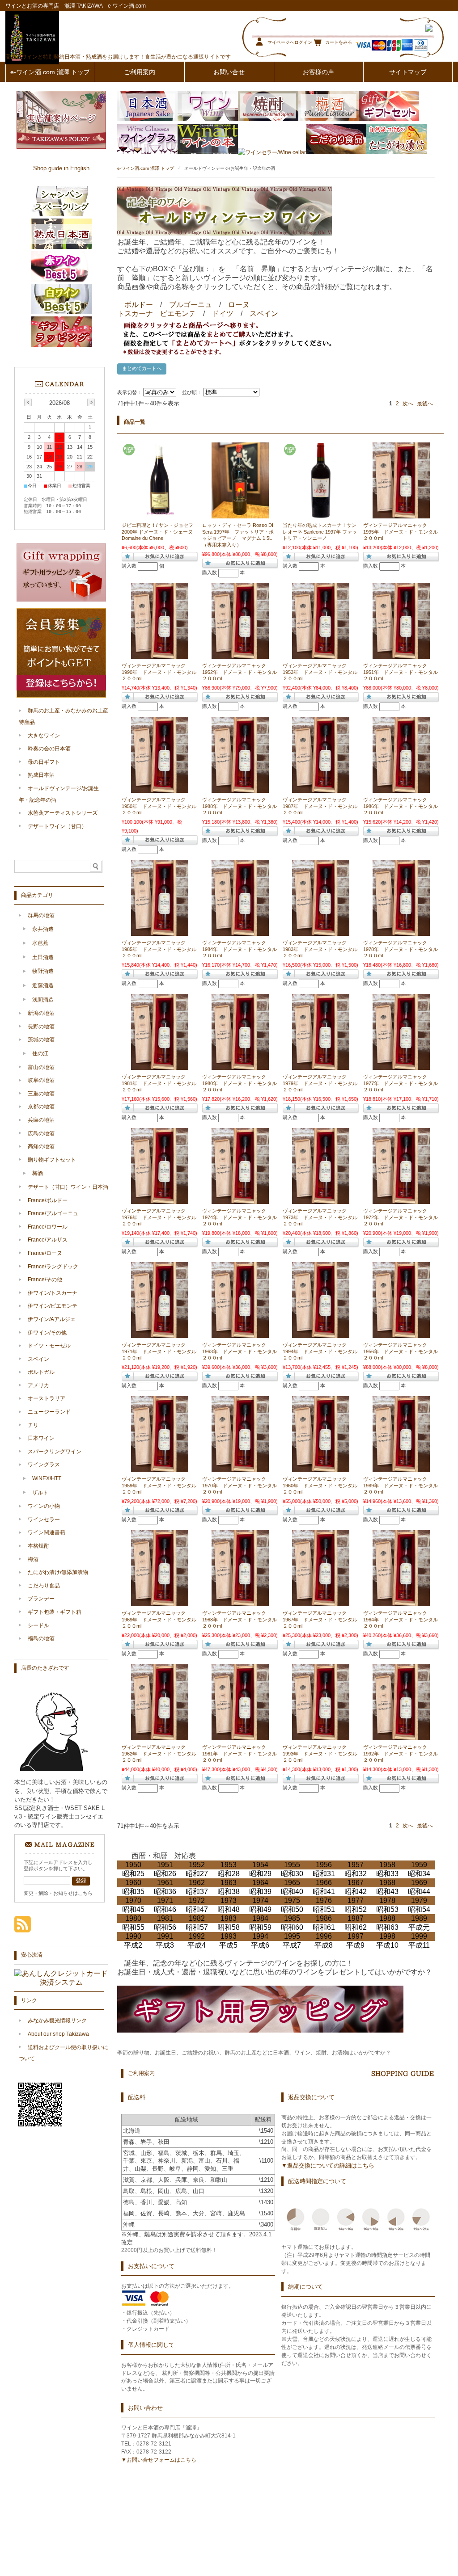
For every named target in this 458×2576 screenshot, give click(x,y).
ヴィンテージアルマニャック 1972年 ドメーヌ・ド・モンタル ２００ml (403, 1217)
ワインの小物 (44, 1506)
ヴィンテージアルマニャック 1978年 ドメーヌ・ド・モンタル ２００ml (403, 949)
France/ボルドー (48, 1200)
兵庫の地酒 (41, 1120)
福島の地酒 (41, 1638)
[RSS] (23, 1928)
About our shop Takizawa (58, 2034)
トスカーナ (135, 314)
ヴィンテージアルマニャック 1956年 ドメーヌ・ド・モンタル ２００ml (403, 1351)
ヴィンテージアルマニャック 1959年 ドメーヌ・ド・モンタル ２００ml (161, 1485)
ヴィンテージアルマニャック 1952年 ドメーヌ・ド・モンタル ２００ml (242, 672)
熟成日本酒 (41, 775)
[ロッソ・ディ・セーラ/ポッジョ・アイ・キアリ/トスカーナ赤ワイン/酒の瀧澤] (240, 514)
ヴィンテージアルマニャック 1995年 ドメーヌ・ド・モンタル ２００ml (403, 532)
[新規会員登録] (61, 696)
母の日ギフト (44, 762)
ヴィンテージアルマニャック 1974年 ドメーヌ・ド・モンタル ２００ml (242, 1217)
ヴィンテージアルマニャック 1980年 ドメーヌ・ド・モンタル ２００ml (242, 1083)
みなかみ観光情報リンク (57, 2020)
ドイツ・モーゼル (49, 1346)
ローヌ (239, 305)
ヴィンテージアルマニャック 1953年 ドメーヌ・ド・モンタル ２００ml (322, 672)
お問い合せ (229, 72)
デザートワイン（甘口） (57, 826)
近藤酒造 (43, 985)
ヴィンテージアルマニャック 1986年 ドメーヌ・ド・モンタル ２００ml (403, 806)
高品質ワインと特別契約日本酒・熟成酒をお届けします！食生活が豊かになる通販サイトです (118, 57)
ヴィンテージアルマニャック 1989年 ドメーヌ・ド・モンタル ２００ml (403, 1485)
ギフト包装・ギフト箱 (55, 1612)
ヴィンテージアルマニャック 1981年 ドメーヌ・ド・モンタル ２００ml (161, 1083)
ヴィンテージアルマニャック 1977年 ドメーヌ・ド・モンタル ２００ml (403, 1083)
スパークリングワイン (55, 1452)
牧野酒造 (43, 971)
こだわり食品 (44, 1586)
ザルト (40, 1493)
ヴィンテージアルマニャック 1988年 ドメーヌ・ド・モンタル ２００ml (242, 806)
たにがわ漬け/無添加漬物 (58, 1572)
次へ (408, 404)
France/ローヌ (45, 1253)
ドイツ (223, 314)
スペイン (264, 314)
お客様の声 (318, 72)
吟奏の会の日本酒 (49, 749)
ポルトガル (41, 1372)
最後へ (425, 404)
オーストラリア (47, 1398)
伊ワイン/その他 (47, 1333)
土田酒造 (43, 957)
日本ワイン (41, 1438)
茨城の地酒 (41, 1040)
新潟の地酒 (41, 1013)
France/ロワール (48, 1227)
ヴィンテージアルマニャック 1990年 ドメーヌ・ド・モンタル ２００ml (161, 672)
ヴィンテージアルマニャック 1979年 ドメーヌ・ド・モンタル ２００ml (322, 1083)
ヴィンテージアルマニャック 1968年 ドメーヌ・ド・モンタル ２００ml (242, 1619)
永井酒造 (43, 929)
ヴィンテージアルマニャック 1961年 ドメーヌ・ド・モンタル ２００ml (242, 1753)
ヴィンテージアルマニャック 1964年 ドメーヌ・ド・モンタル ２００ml (403, 1619)
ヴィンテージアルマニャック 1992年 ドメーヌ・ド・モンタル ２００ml (403, 1753)
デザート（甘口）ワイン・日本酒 (68, 1187)
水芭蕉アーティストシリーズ (63, 813)
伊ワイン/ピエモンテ (53, 1306)
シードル (38, 1625)
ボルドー (139, 305)
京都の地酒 (41, 1107)
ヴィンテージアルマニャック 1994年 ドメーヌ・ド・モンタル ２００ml (322, 1351)
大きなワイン (44, 736)
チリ (33, 1425)
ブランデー (41, 1599)
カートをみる (339, 42)
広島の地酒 (41, 1133)
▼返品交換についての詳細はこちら (328, 2166)
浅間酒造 (43, 1000)
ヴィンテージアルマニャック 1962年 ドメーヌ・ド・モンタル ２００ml (161, 1753)
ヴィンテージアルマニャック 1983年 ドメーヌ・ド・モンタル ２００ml (322, 949)
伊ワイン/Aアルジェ (52, 1319)
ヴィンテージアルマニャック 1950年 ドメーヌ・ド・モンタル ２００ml (161, 806)
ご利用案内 (140, 72)
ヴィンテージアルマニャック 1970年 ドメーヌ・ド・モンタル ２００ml (242, 1485)
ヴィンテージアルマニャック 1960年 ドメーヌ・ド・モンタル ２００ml (322, 1485)
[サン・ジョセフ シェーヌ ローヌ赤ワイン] (160, 514)
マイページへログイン (290, 42)
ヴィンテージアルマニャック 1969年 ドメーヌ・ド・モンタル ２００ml (161, 1619)
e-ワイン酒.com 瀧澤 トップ (50, 72)
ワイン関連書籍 (47, 1532)
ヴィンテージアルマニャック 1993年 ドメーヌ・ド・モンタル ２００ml (322, 1753)
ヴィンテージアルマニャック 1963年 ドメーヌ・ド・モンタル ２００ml (242, 1351)
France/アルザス (48, 1240)
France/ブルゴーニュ (53, 1213)
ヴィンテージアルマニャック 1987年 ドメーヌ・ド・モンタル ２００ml (322, 806)
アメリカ (38, 1385)
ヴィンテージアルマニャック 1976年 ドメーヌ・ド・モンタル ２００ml (161, 1217)
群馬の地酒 (41, 915)
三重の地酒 (41, 1094)
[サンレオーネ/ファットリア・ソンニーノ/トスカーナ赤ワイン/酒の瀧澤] (321, 514)
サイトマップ (408, 72)
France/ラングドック (53, 1267)
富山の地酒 (41, 1067)
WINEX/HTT (47, 1478)
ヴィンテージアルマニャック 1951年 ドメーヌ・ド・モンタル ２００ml (403, 672)
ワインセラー (44, 1520)
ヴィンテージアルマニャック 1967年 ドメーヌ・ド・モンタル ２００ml (322, 1619)
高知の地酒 (41, 1146)
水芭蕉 (40, 943)
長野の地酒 (41, 1027)
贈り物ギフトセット (52, 1160)
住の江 (40, 1053)
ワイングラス (44, 1465)
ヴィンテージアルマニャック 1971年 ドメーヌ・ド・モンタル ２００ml (161, 1351)
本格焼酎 (38, 1546)
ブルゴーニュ (191, 305)
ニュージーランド (49, 1412)
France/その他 (45, 1280)
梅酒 (38, 1173)
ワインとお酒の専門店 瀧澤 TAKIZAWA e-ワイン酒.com (76, 6)
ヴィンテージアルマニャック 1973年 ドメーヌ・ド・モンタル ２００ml (322, 1217)
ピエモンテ (178, 314)
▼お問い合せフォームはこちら (159, 2460)
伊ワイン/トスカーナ (53, 1293)
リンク (29, 2000)
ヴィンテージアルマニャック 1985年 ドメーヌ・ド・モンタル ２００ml (161, 949)
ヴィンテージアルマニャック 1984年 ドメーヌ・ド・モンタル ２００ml (242, 949)
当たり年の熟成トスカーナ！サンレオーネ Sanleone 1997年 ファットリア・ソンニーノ (320, 532)
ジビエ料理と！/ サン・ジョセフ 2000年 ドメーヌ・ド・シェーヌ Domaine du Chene (157, 532)
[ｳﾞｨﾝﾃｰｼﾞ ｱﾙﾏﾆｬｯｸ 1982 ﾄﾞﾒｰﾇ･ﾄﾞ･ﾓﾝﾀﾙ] (401, 514)
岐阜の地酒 (41, 1080)
